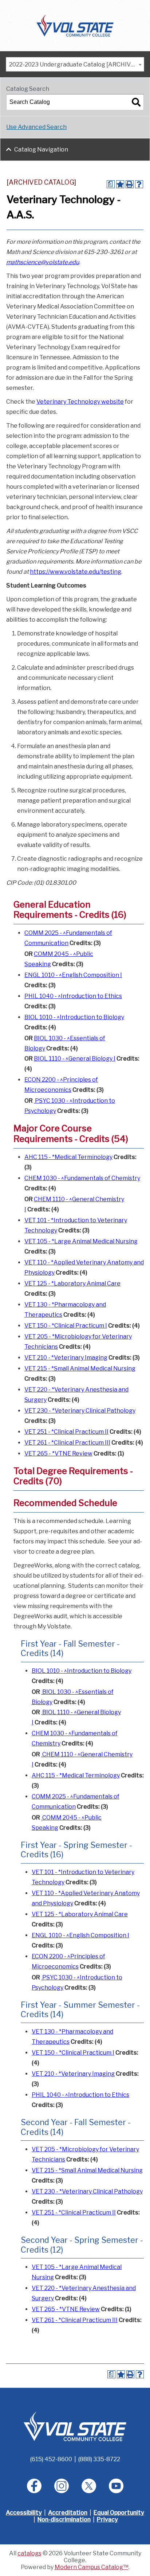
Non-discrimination (64, 2520)
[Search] (136, 102)
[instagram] (62, 2486)
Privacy (107, 2520)
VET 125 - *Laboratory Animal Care (72, 1283)
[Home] (75, 25)
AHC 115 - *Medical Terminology (68, 1157)
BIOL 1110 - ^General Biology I (75, 1059)
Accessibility (24, 2513)
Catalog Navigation (41, 150)
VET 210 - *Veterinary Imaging (66, 1358)
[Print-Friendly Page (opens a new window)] (130, 184)
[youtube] (116, 2486)
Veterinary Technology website (80, 402)
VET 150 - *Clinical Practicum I (66, 1326)
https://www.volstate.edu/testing (76, 572)
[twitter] (89, 2486)
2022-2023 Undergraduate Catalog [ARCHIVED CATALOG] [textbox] (76, 64)
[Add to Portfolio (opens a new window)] (120, 184)
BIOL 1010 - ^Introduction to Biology (74, 1017)
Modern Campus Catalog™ (92, 2567)
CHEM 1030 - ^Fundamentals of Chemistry (82, 1178)
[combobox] (75, 64)
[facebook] (34, 2486)
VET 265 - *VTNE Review (58, 1453)
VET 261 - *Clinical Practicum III (67, 1443)
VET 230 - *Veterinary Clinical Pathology (80, 1411)
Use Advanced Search (36, 127)
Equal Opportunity (119, 2513)
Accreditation (68, 2513)
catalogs (29, 2553)
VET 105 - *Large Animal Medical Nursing (81, 1241)
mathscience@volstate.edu (43, 262)
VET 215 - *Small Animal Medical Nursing (80, 1368)
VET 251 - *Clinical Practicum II (66, 1432)
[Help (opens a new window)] (139, 184)
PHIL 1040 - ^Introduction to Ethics (73, 996)
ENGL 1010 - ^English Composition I (73, 975)
